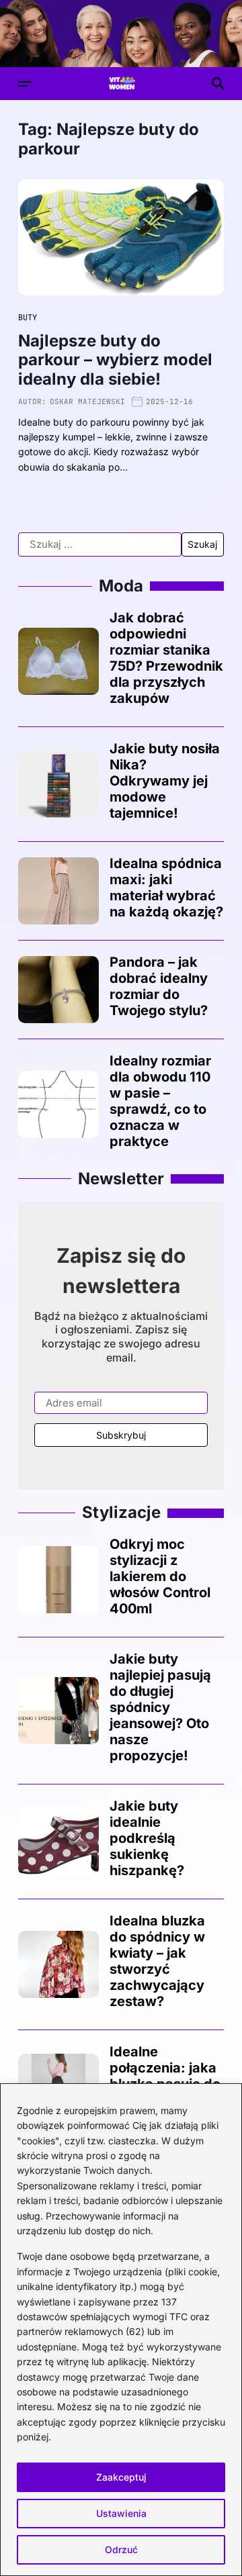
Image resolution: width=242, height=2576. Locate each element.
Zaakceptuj (121, 2477)
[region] (121, 2330)
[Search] (218, 83)
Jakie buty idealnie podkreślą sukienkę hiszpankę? (147, 1838)
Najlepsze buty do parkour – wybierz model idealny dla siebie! (115, 360)
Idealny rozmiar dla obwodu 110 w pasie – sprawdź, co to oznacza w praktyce (160, 1101)
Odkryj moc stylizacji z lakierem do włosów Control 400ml (160, 1576)
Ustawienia (121, 2513)
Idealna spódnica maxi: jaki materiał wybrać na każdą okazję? (166, 888)
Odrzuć (121, 2549)
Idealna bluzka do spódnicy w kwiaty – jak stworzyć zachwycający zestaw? (157, 1961)
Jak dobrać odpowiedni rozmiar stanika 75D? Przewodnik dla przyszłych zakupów (166, 658)
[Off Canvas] (25, 84)
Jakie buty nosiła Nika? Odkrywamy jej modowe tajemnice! (165, 781)
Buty (28, 318)
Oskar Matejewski (87, 401)
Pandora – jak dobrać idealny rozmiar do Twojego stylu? (159, 986)
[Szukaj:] (100, 544)
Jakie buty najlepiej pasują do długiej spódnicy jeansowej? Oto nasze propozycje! (160, 1707)
